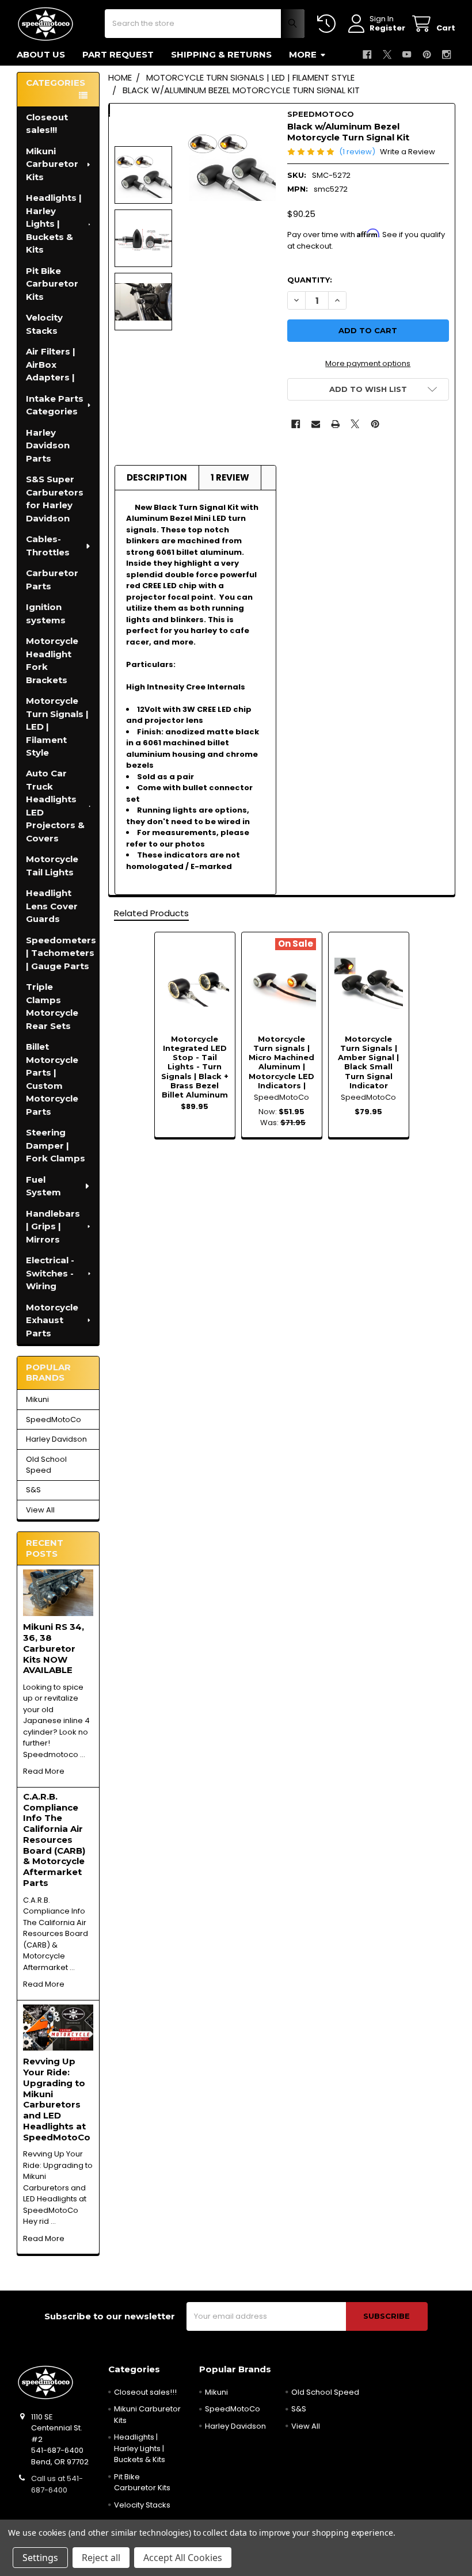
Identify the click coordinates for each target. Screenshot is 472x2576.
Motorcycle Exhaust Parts (52, 1320)
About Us (41, 54)
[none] (232, 165)
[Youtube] (407, 54)
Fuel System (43, 1186)
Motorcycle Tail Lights (52, 866)
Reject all (101, 2558)
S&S (33, 1490)
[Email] (316, 424)
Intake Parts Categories (55, 405)
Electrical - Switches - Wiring (50, 1273)
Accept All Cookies (183, 2558)
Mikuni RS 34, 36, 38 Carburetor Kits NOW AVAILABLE (54, 1648)
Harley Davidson (56, 1439)
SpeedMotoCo (54, 1420)
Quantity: (310, 280)
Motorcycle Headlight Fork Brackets (52, 660)
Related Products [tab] (151, 913)
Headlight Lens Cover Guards (52, 906)
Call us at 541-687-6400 (57, 2484)
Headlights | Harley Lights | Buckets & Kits (54, 224)
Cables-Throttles (48, 546)
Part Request (118, 54)
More (303, 54)
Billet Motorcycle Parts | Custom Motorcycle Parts (52, 1079)
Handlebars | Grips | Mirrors (53, 1226)
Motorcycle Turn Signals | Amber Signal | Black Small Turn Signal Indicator (368, 1062)
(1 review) (357, 152)
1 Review (230, 477)
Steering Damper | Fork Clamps (56, 1145)
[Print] (335, 424)
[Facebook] (367, 54)
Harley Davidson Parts (48, 445)
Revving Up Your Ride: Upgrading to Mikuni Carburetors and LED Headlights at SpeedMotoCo (57, 2099)
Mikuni (37, 1399)
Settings (40, 2558)
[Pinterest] (427, 54)
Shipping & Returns (221, 54)
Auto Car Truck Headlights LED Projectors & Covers (55, 806)
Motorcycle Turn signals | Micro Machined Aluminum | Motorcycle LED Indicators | (281, 1062)
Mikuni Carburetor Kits (52, 164)
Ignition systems (46, 613)
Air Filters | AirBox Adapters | (51, 364)
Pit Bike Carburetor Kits (52, 284)
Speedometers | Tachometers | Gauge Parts (61, 953)
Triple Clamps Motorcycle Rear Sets (52, 1006)
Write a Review (408, 152)
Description (157, 477)
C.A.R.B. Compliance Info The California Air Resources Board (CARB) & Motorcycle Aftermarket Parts (54, 1840)
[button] (368, 389)
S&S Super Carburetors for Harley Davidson (55, 499)
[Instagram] (446, 54)
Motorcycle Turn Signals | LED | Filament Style (57, 727)
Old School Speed (46, 1465)
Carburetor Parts (52, 580)
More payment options (368, 363)
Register (387, 28)
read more (44, 1771)
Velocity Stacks (44, 324)
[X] (387, 54)
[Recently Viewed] (329, 24)
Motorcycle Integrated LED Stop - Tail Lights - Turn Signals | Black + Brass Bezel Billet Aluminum (195, 1067)
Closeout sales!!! (47, 124)
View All (40, 1510)
